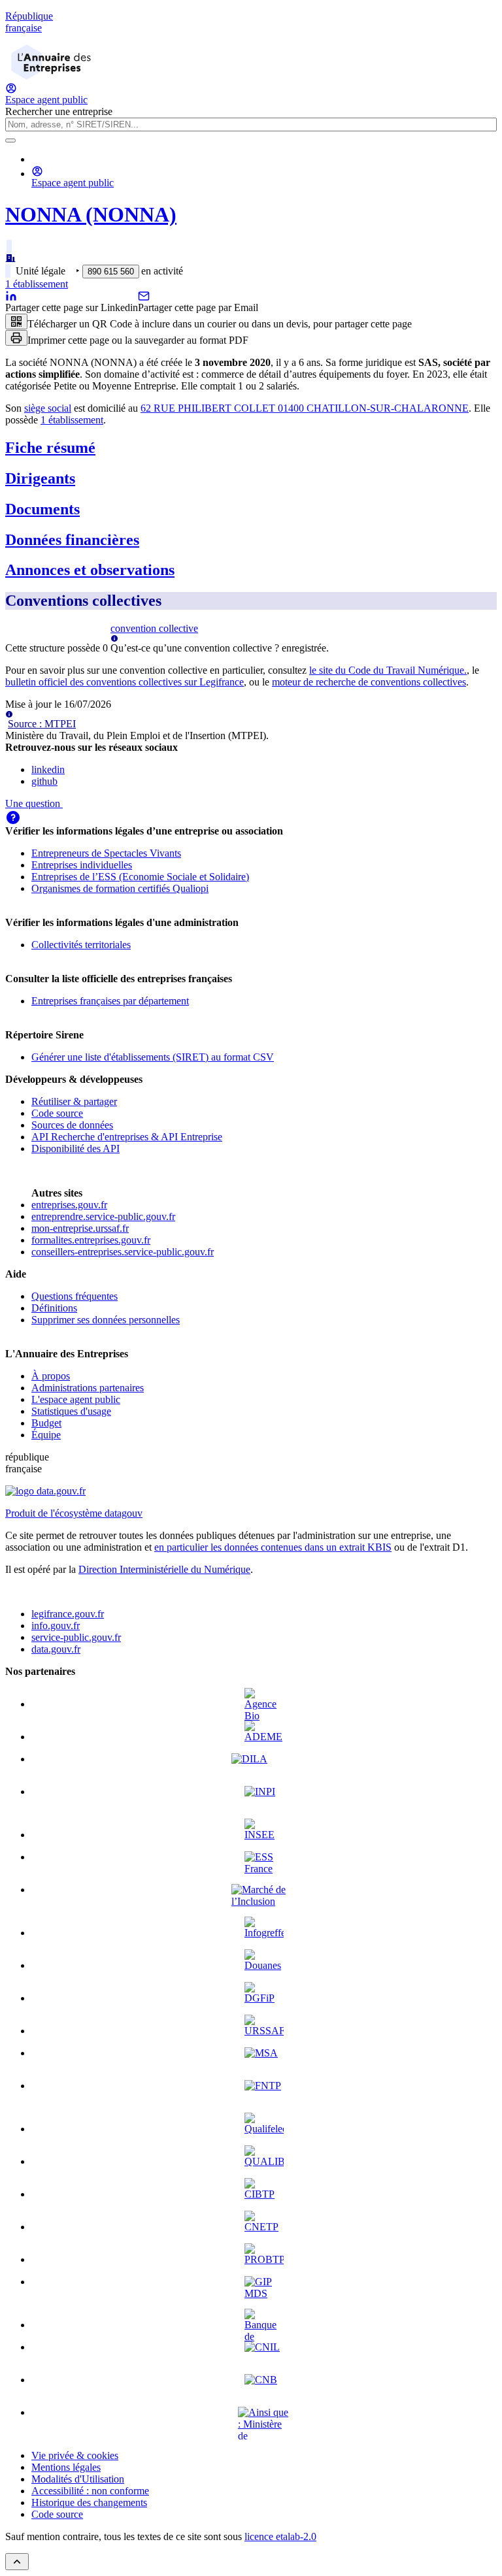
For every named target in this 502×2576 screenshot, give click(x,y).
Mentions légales (66, 2467)
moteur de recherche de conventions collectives (369, 682)
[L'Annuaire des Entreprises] (51, 76)
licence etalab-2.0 (280, 2536)
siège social (48, 408)
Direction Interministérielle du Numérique (164, 1569)
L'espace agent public (76, 1399)
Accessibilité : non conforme (90, 2491)
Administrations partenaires (88, 1388)
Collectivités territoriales (81, 945)
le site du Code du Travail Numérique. (388, 670)
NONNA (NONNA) (91, 214)
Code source (57, 1113)
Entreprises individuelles (82, 865)
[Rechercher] (10, 140)
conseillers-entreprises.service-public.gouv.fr (123, 1252)
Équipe (46, 1435)
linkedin (48, 769)
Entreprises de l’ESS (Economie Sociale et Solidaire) (140, 877)
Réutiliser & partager (74, 1101)
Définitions (54, 1308)
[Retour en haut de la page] (17, 2562)
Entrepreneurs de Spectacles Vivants (106, 853)
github (44, 781)
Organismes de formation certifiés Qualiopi (120, 888)
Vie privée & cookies (75, 2455)
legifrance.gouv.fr (68, 1614)
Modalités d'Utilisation (78, 2479)
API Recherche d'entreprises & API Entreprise (127, 1137)
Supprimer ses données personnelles (106, 1320)
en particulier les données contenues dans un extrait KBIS (273, 1547)
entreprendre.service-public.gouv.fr (103, 1216)
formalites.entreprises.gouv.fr (91, 1240)
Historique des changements (89, 2502)
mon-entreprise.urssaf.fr (80, 1228)
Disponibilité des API (75, 1148)
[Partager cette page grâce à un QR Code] (16, 322)
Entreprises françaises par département (110, 1001)
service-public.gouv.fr (76, 1637)
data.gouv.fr (56, 1649)
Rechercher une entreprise (59, 111)
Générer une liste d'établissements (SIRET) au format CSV (153, 1057)
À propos (51, 1376)
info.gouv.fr (56, 1626)
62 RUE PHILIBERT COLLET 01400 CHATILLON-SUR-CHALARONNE (305, 408)
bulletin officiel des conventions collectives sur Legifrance (125, 682)
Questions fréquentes (75, 1296)
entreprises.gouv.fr (69, 1205)
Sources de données (72, 1125)
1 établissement (37, 284)
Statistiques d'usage (71, 1411)
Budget (46, 1423)
